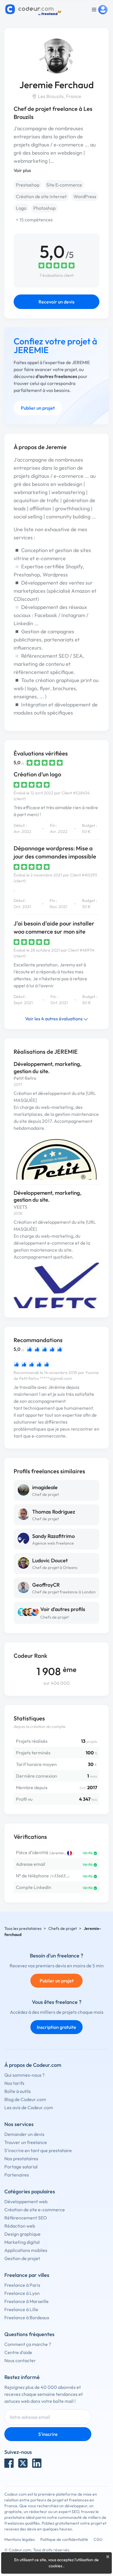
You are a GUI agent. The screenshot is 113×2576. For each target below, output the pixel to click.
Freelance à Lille (21, 2309)
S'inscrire (48, 2434)
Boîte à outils (18, 2091)
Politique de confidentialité (64, 2539)
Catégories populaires (30, 2191)
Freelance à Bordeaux (27, 2318)
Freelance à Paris (22, 2285)
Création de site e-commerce (35, 2210)
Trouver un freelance (26, 2142)
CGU (98, 2539)
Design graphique (22, 2234)
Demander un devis (24, 2134)
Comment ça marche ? (28, 2344)
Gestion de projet (22, 2258)
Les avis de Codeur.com (29, 2107)
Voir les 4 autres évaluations (54, 1019)
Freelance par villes (27, 2275)
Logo (21, 208)
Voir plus (22, 170)
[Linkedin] (37, 2463)
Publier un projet (38, 408)
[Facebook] (9, 2463)
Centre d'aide (18, 2352)
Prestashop (28, 185)
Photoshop (44, 208)
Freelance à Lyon (22, 2293)
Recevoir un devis (57, 302)
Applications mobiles (26, 2250)
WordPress (85, 196)
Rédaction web (20, 2226)
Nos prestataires (21, 2159)
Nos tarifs (14, 2083)
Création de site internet (41, 196)
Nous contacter (20, 2360)
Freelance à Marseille (27, 2301)
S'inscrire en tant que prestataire (38, 2150)
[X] (23, 2463)
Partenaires (17, 2175)
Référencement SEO (26, 2218)
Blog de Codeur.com (25, 2099)
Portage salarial (21, 2167)
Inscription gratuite (57, 2027)
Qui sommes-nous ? (24, 2075)
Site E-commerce (64, 185)
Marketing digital (22, 2242)
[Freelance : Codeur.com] (34, 10)
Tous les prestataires (23, 1928)
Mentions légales (20, 2539)
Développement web (26, 2201)
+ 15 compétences (34, 220)
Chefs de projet (54, 1617)
